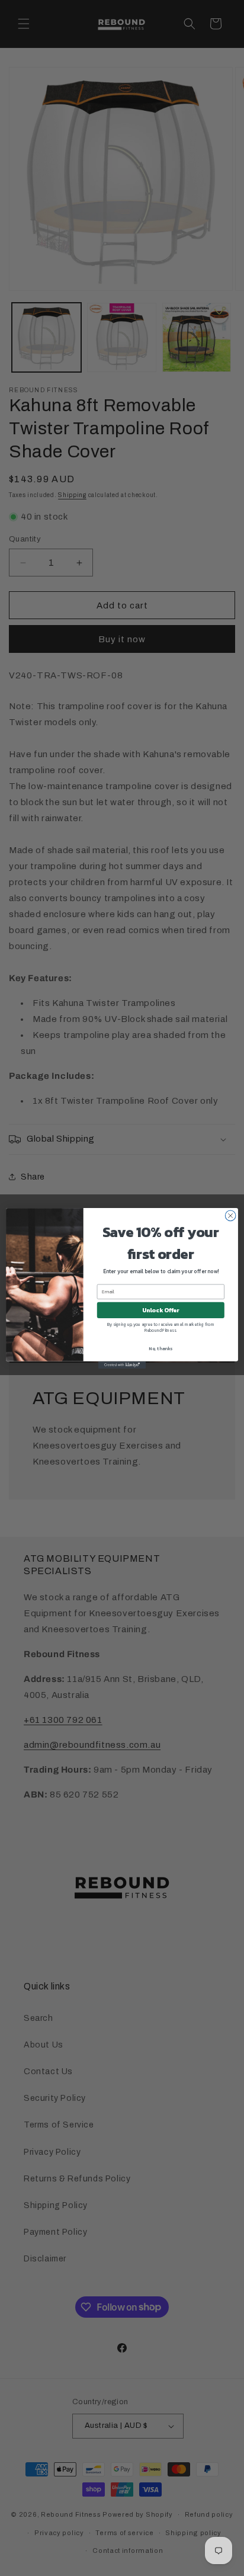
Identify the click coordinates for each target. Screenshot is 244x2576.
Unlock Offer (161, 1310)
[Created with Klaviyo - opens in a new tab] (122, 1364)
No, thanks (160, 1348)
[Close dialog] (230, 1216)
